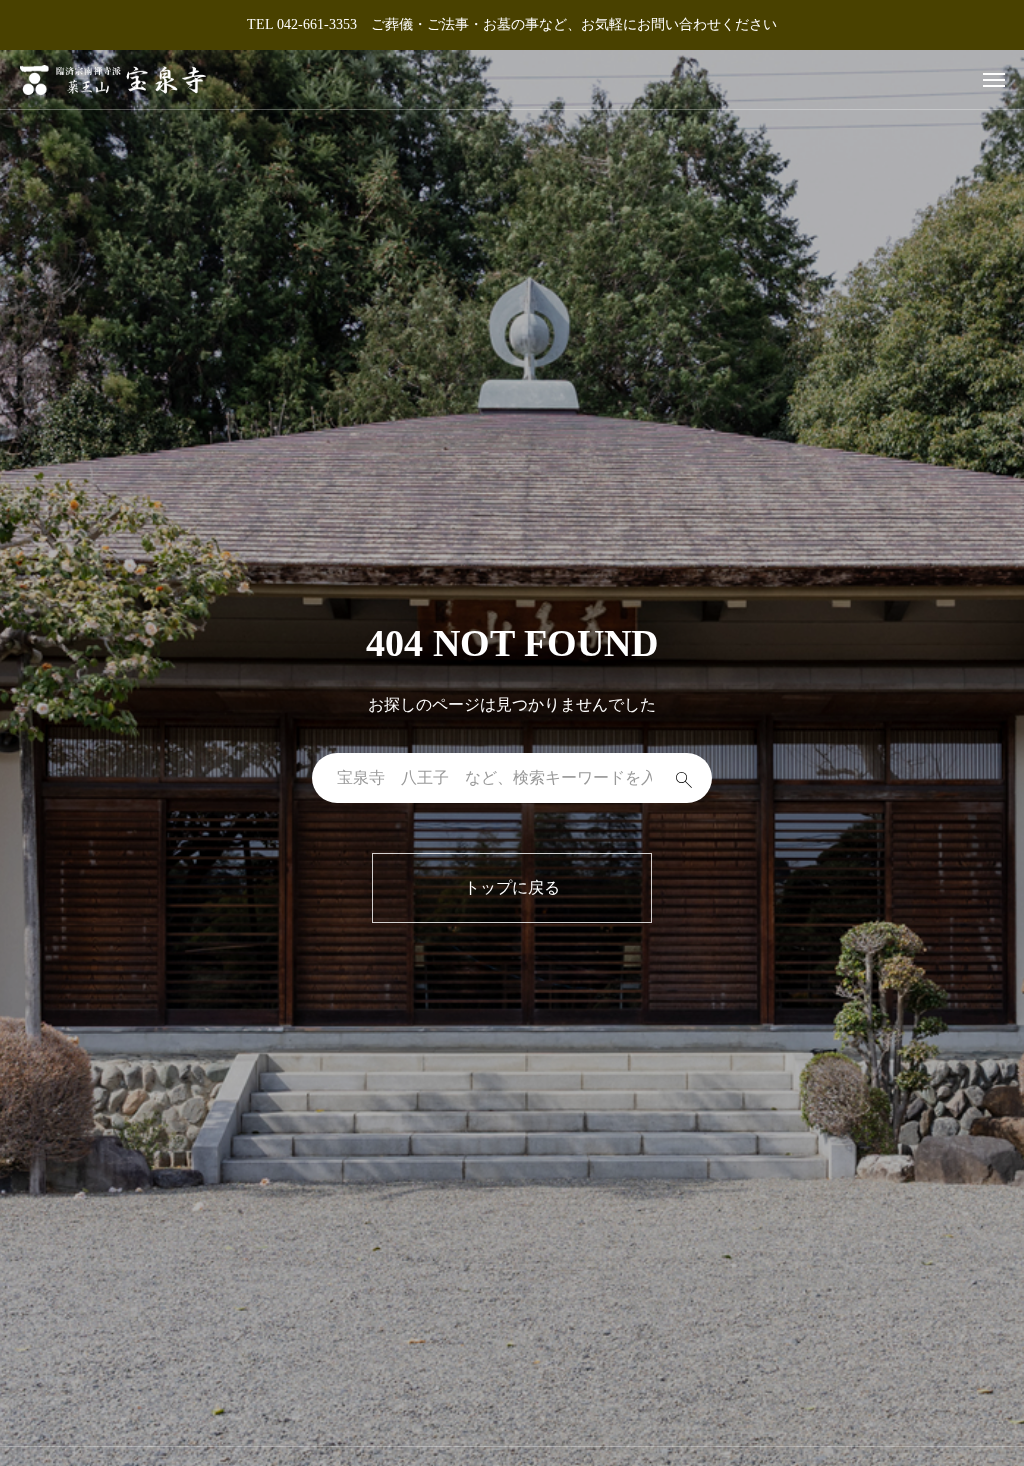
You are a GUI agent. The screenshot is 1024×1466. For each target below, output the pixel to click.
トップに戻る (512, 887)
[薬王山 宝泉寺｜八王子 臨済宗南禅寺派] (113, 79)
